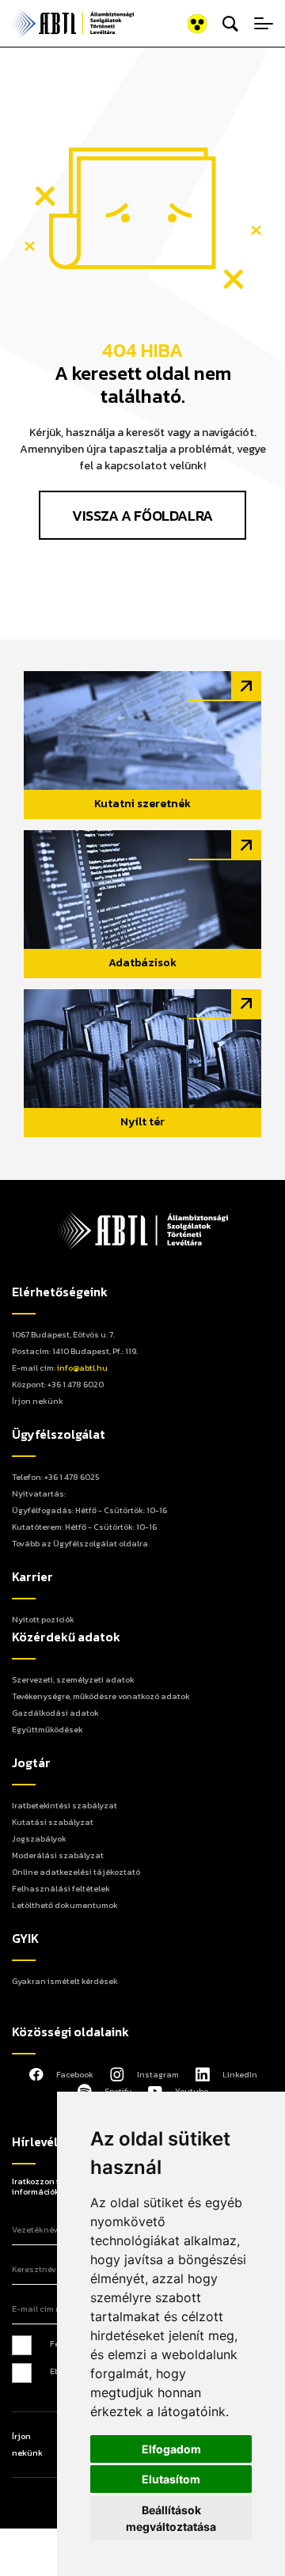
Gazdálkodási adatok (55, 1713)
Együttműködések (47, 1729)
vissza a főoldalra (142, 516)
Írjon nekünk (38, 1401)
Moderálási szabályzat (58, 1855)
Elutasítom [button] (171, 2479)
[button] (177, 24)
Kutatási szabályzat (53, 1822)
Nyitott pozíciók (43, 1619)
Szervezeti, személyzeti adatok (73, 1679)
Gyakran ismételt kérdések (65, 1981)
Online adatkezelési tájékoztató (76, 1872)
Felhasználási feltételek (61, 1888)
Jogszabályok (39, 1838)
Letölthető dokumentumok (65, 1905)
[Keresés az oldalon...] (230, 24)
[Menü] (264, 24)
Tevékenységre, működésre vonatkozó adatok (101, 1696)
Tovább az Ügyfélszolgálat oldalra (80, 1543)
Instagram (158, 2074)
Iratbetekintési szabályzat (65, 1805)
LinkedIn (240, 2074)
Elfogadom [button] (171, 2449)
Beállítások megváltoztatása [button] (171, 2518)
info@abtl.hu (82, 1368)
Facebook (75, 2074)
